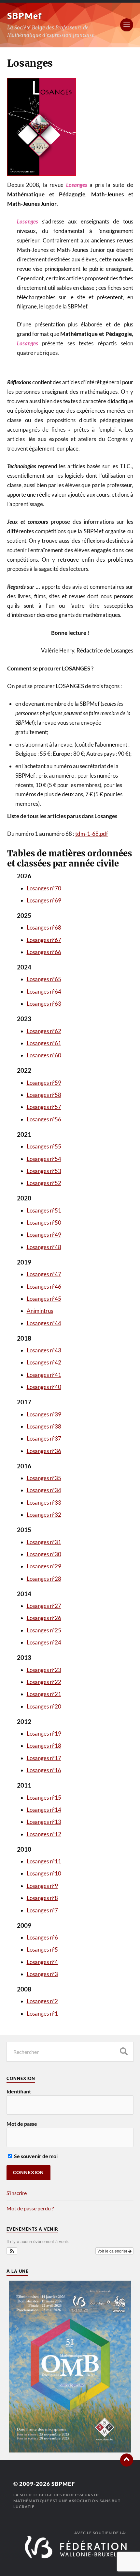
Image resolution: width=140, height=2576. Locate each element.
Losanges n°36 (44, 1451)
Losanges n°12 (44, 1834)
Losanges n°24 (44, 1642)
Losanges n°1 (42, 2014)
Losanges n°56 (44, 1119)
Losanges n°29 (44, 1566)
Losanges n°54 (44, 1159)
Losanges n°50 (44, 1222)
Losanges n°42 (44, 1362)
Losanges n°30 (44, 1554)
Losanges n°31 (44, 1542)
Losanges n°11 (44, 1861)
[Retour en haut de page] (127, 2460)
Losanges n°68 (44, 927)
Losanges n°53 (44, 1171)
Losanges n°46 (44, 1287)
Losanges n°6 (42, 1937)
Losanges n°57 (44, 1107)
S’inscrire (17, 2193)
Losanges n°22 (44, 1682)
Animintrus (40, 1311)
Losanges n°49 (44, 1235)
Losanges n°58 (44, 1095)
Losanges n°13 (44, 1822)
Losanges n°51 (44, 1210)
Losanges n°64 (44, 991)
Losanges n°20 (44, 1706)
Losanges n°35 (44, 1478)
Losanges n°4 (42, 1962)
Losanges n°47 (44, 1274)
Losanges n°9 (42, 1886)
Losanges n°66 (44, 952)
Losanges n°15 (44, 1798)
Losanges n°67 (44, 940)
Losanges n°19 (44, 1734)
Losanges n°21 (44, 1694)
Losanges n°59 (44, 1083)
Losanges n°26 (44, 1618)
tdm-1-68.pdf (92, 834)
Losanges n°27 (44, 1606)
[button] (12, 2251)
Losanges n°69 (44, 900)
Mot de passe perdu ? (30, 2208)
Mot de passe (22, 2124)
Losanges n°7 (42, 1910)
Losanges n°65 (44, 979)
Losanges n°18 (44, 1746)
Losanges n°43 (44, 1350)
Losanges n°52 (44, 1183)
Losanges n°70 (44, 888)
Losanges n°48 (44, 1247)
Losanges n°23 (44, 1670)
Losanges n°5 (42, 1949)
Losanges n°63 (44, 1004)
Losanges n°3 (42, 1974)
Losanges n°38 (44, 1426)
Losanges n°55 (44, 1146)
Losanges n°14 (44, 1810)
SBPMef (25, 16)
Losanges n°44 (44, 1323)
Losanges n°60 (44, 1055)
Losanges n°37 (44, 1438)
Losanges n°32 (44, 1515)
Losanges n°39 (44, 1414)
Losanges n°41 (44, 1375)
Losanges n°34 (44, 1490)
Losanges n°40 (44, 1387)
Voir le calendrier (113, 2251)
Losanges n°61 (44, 1043)
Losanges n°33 (44, 1503)
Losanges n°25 (44, 1630)
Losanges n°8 (42, 1898)
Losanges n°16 (44, 1770)
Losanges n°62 (44, 1031)
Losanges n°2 (42, 2001)
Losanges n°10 (44, 1873)
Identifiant (19, 2091)
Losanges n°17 (44, 1758)
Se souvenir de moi (35, 2156)
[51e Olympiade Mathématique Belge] (70, 2450)
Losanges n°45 (44, 1299)
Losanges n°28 (44, 1579)
